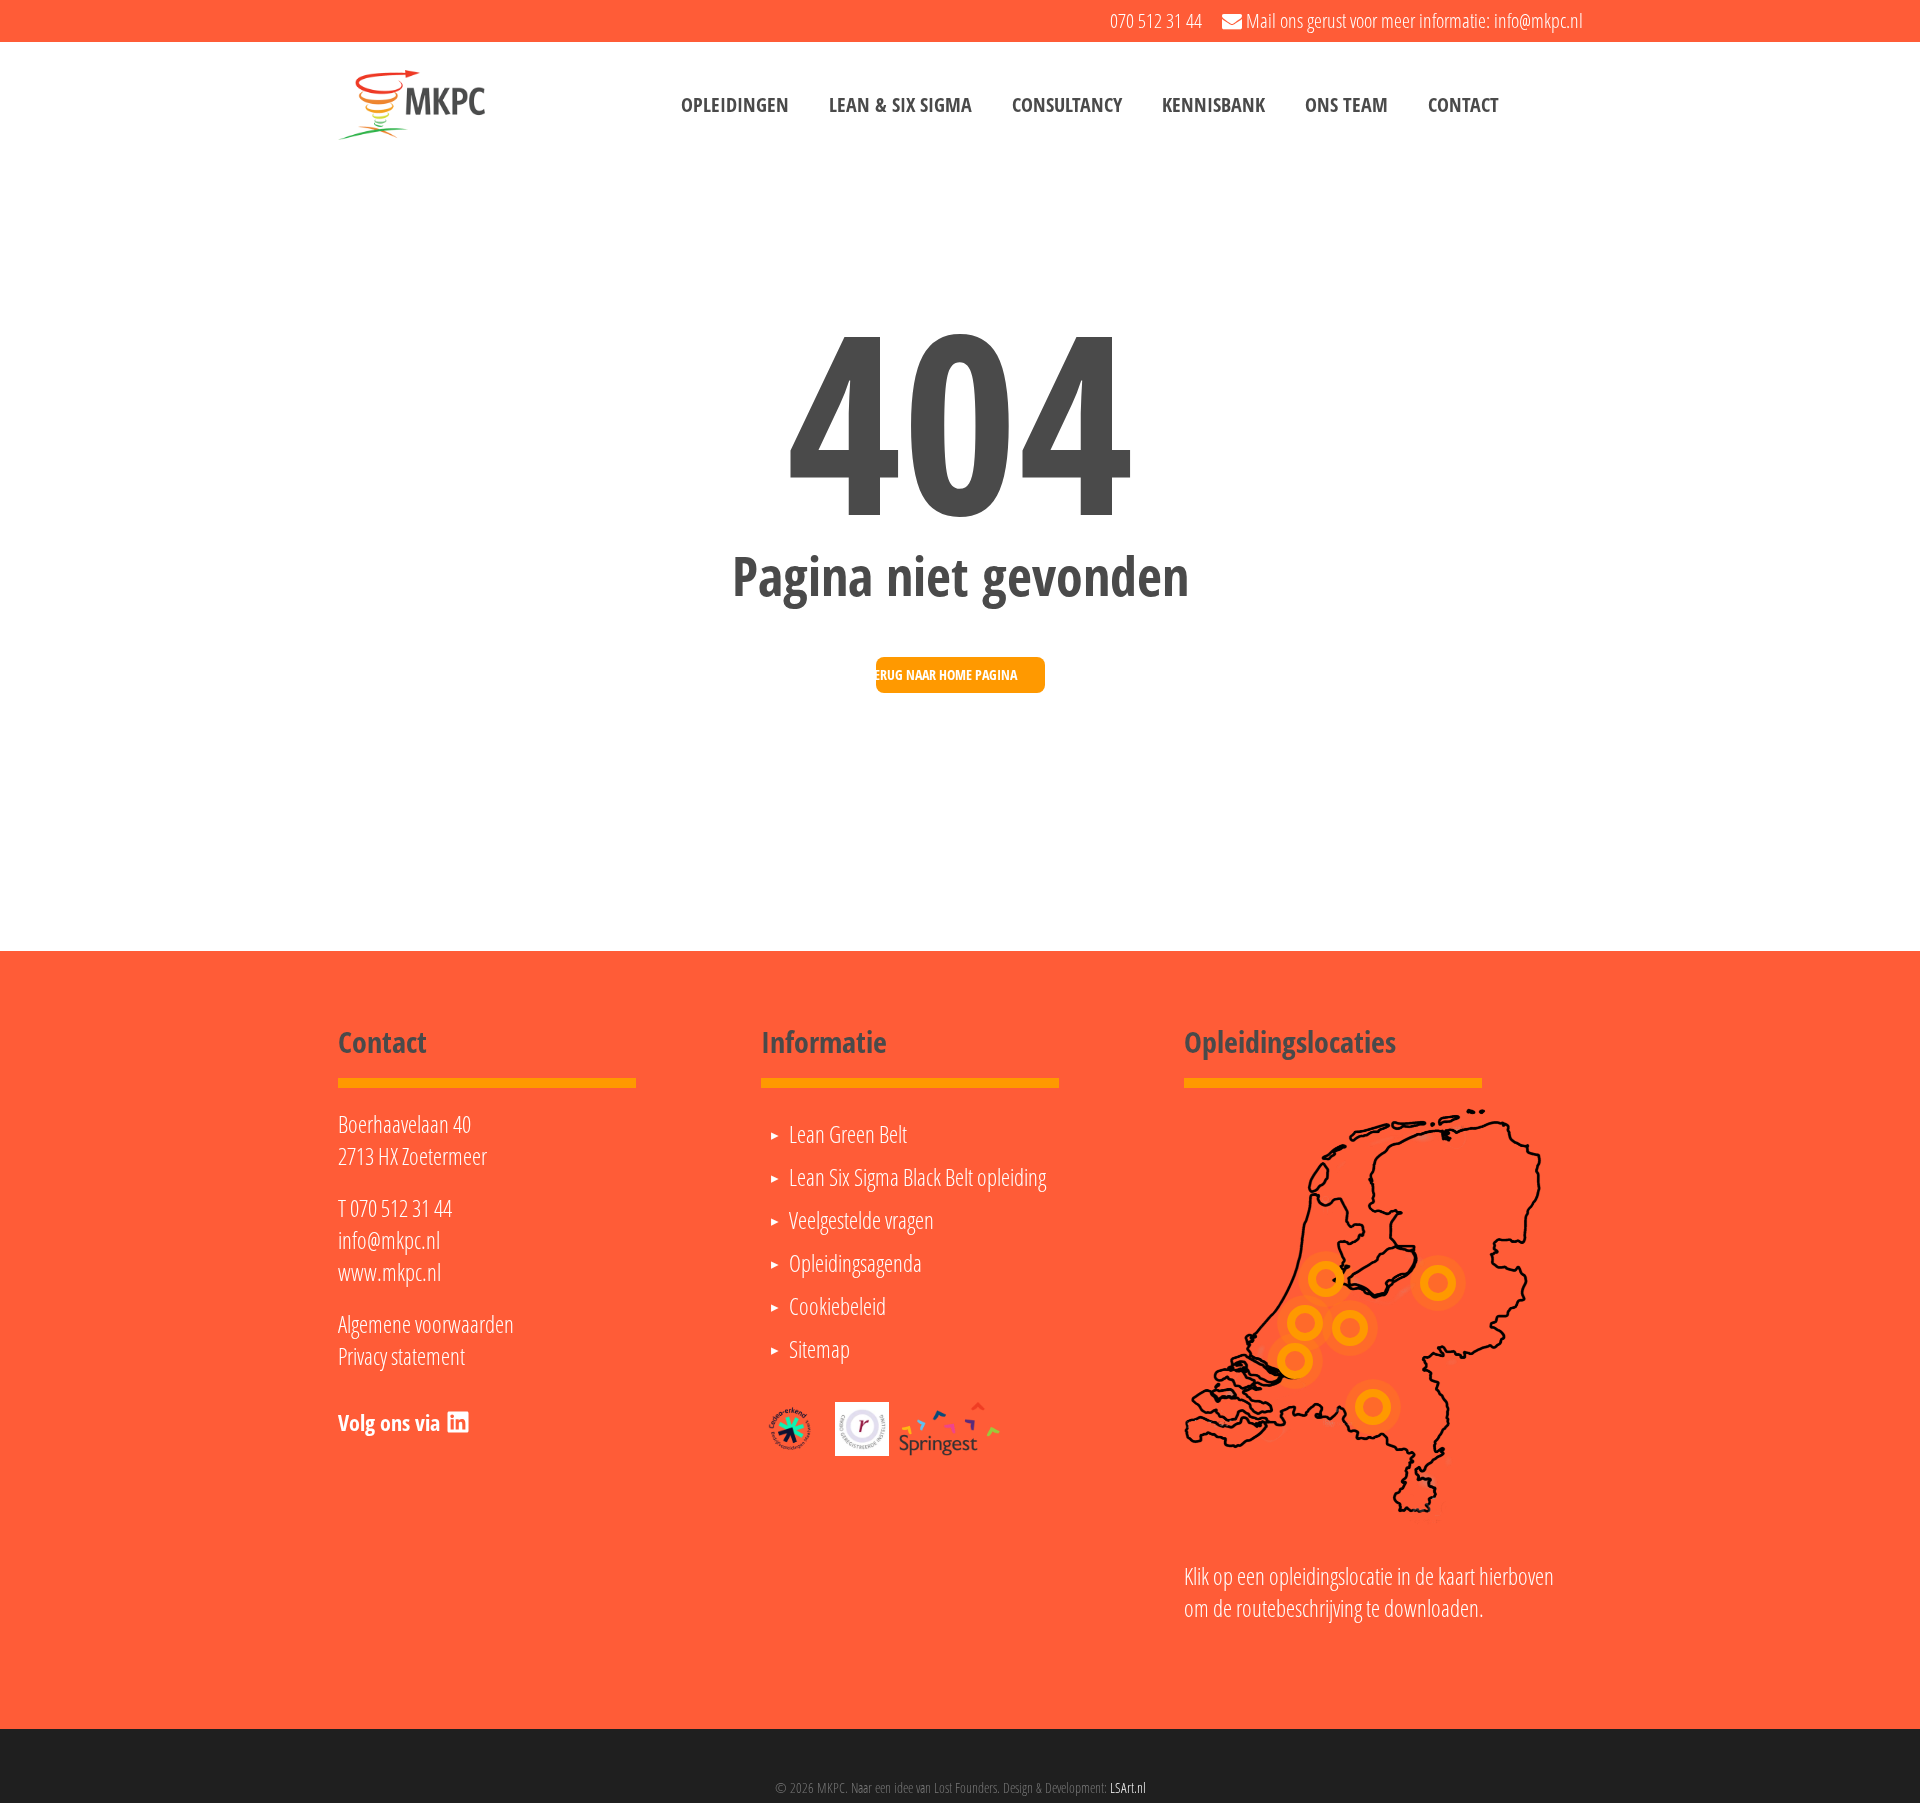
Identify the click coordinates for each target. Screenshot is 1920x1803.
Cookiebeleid (837, 1306)
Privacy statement (401, 1356)
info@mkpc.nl (389, 1240)
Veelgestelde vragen (861, 1220)
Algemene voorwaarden (426, 1324)
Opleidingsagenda (855, 1263)
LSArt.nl (1128, 1787)
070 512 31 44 (401, 1208)
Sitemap (819, 1349)
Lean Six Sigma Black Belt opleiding (917, 1177)
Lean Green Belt (848, 1134)
